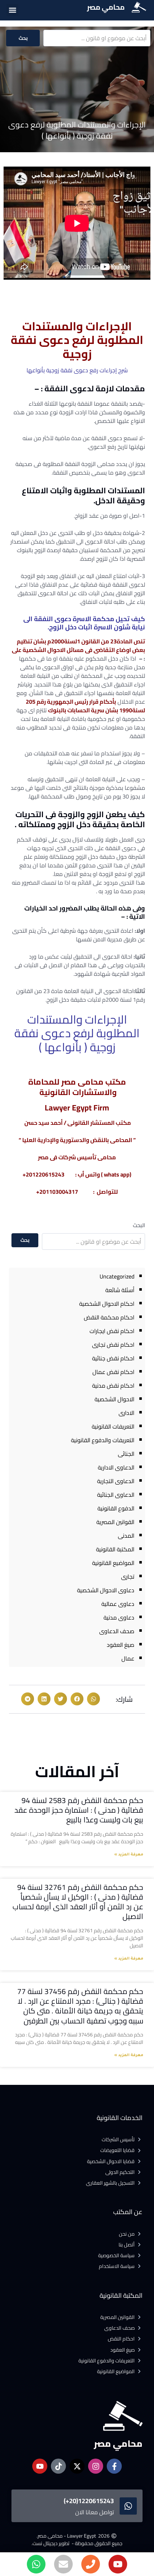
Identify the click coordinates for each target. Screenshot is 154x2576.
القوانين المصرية (115, 1522)
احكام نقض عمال (113, 1372)
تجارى (128, 1576)
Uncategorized (117, 1276)
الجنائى (126, 1454)
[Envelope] (63, 2564)
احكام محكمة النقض (109, 1317)
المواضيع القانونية (113, 1563)
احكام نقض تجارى (113, 1345)
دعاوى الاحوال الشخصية (106, 1590)
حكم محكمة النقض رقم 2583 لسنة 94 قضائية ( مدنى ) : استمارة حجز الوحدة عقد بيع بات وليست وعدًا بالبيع (79, 1810)
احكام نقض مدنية (113, 1385)
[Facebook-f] (114, 2466)
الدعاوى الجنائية (116, 1495)
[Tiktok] (58, 2466)
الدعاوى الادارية (116, 1467)
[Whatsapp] (36, 2564)
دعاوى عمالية (118, 1604)
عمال (128, 1658)
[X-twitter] (77, 2466)
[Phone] (91, 2564)
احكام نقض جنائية (113, 1358)
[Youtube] (118, 2564)
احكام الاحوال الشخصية (107, 1304)
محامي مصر (106, 7)
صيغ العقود (121, 1645)
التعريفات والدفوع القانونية (103, 1440)
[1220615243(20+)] (128, 2506)
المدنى (126, 1536)
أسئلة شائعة (120, 1290)
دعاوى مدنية (119, 1617)
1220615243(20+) (89, 2501)
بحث (23, 38)
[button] (12, 10)
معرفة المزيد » (129, 1855)
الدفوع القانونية (116, 1508)
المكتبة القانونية (115, 1549)
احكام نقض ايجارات (112, 1331)
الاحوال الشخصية (114, 1399)
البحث (139, 1225)
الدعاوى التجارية (116, 1481)
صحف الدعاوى (117, 1631)
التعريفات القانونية (113, 1426)
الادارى (126, 1413)
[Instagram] (96, 2466)
